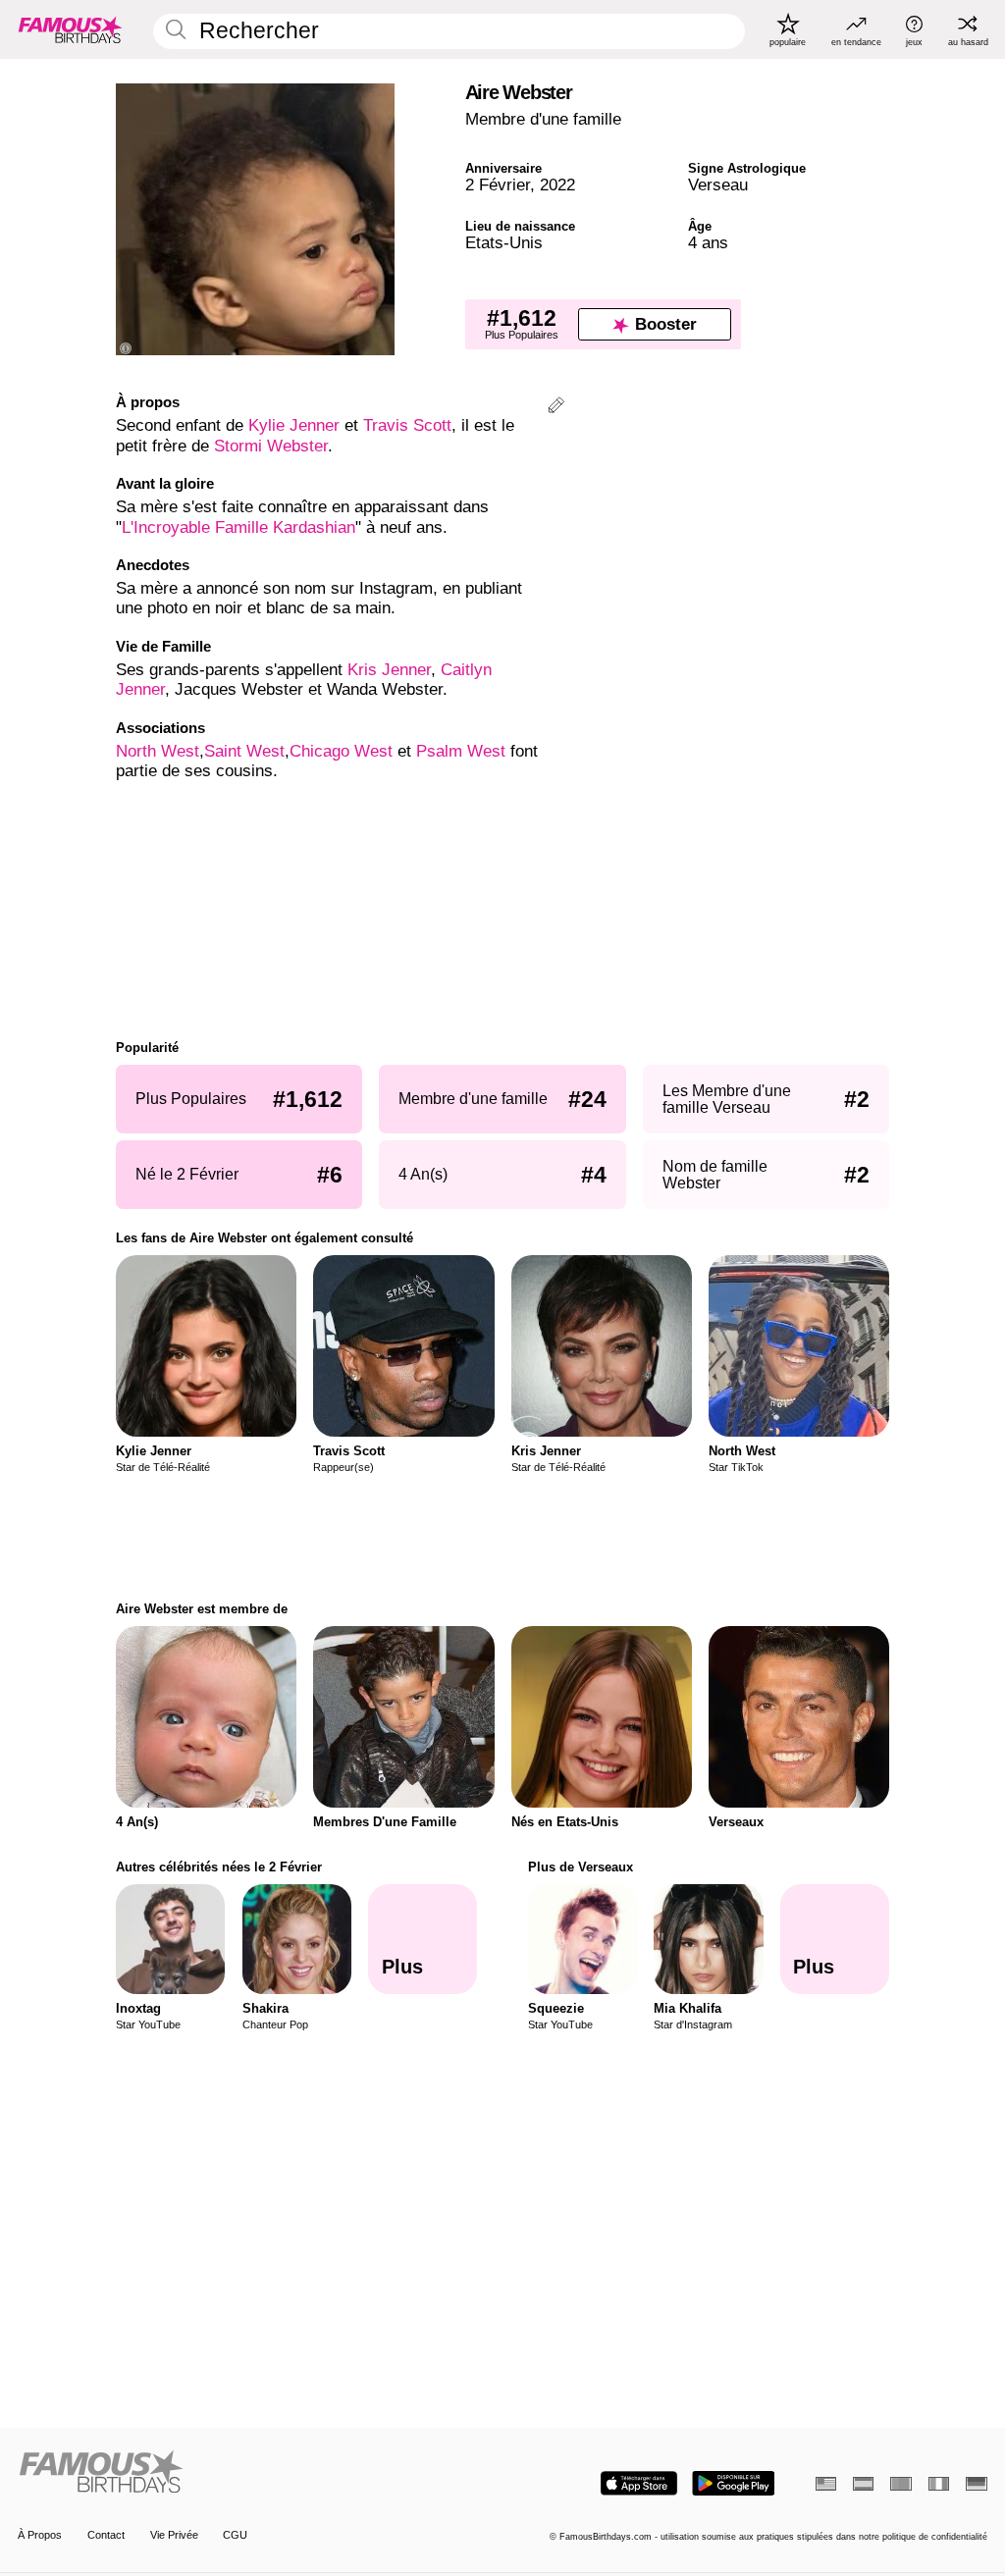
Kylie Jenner (294, 425)
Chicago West (341, 751)
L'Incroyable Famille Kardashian (238, 527)
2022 (557, 185)
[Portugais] (900, 2484)
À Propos (40, 2535)
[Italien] (939, 2484)
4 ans (708, 243)
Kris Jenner (389, 670)
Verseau (718, 185)
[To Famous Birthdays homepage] (71, 29)
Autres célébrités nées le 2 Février (219, 1867)
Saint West (244, 751)
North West (158, 751)
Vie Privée (174, 2535)
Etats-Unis (504, 243)
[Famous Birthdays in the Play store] (734, 2483)
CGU (235, 2535)
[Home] (256, 2473)
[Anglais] (826, 2484)
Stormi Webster (271, 446)
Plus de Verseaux (581, 1867)
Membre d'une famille (543, 119)
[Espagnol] (863, 2484)
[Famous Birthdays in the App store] (639, 2483)
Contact (106, 2535)
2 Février (498, 185)
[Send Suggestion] (556, 408)
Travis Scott (407, 425)
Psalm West (461, 751)
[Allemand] (976, 2484)
